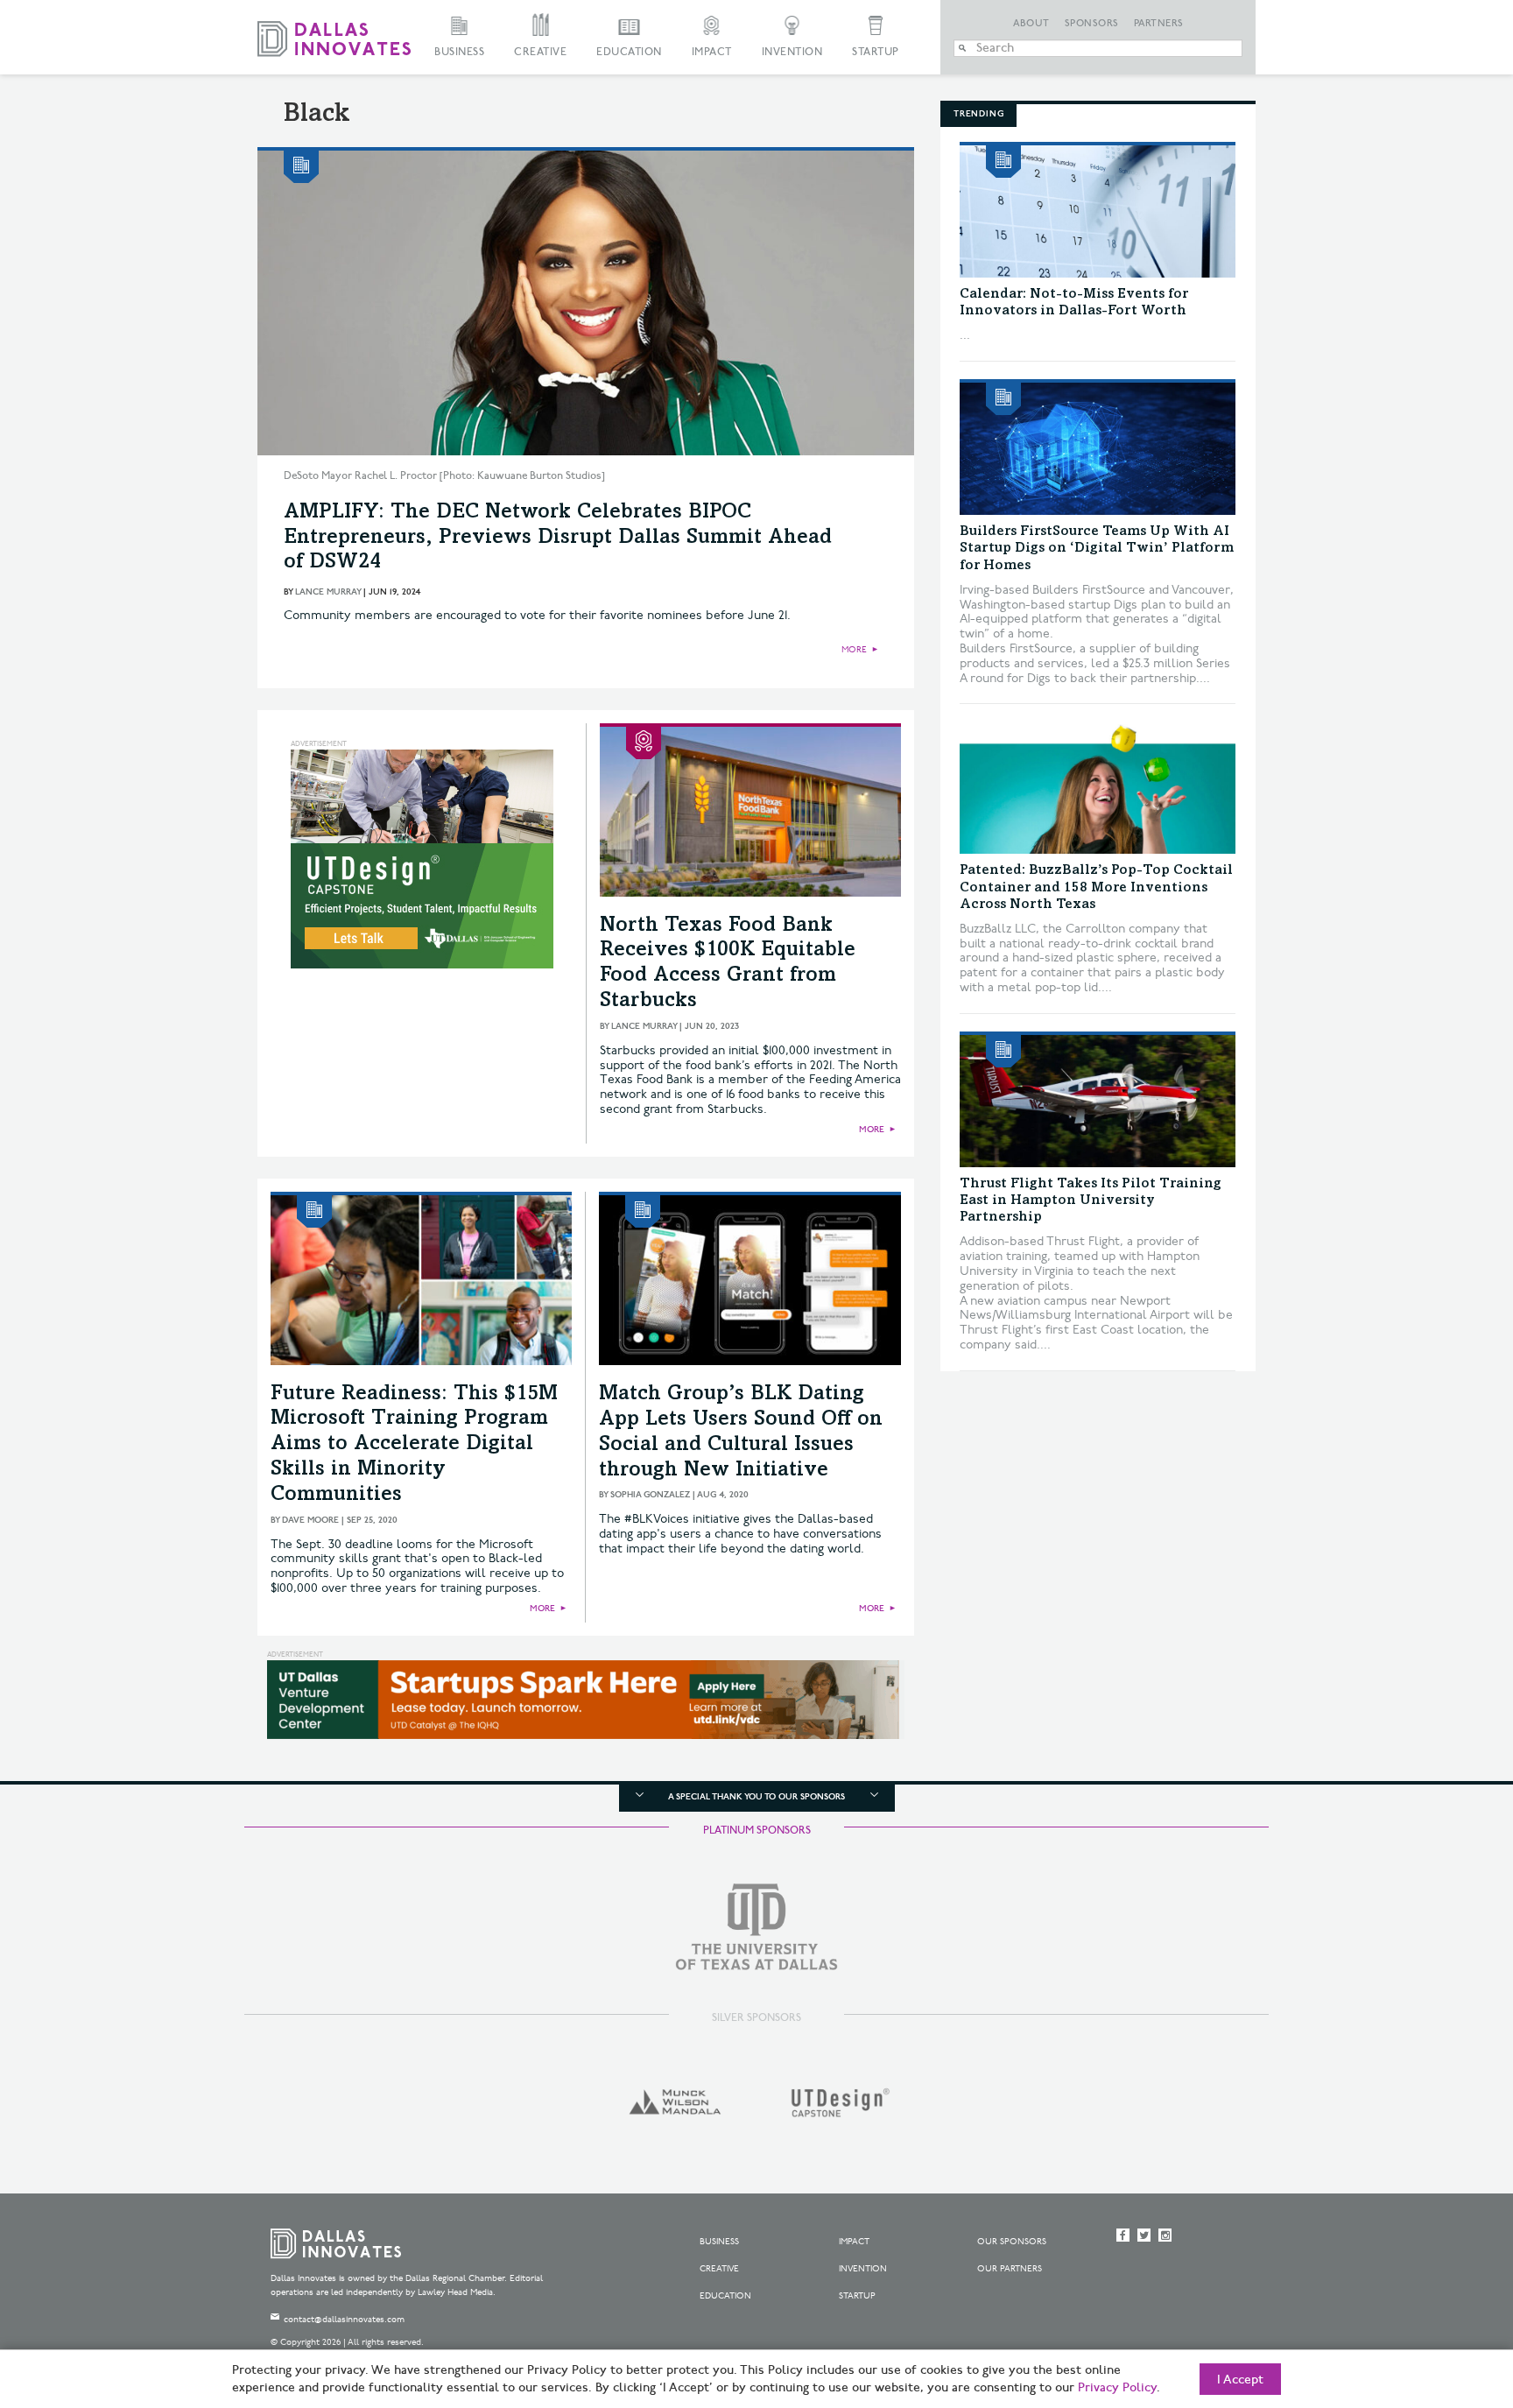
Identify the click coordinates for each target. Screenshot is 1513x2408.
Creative (540, 52)
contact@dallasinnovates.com (344, 2320)
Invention (792, 52)
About (1031, 24)
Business (459, 52)
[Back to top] (1444, 2297)
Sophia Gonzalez (650, 1495)
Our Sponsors (1012, 2242)
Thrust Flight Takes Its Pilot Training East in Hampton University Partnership (1091, 1200)
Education (629, 52)
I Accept (1240, 2380)
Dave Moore (310, 1520)
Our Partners (1010, 2269)
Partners (1159, 24)
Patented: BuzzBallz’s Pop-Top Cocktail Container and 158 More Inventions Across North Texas (1096, 887)
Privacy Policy (1117, 2388)
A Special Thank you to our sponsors (756, 1797)
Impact (712, 52)
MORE (854, 650)
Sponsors (1092, 24)
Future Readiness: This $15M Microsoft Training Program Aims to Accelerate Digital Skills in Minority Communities (414, 1445)
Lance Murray (328, 592)
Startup (876, 52)
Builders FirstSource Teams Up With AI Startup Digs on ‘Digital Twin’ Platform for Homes (1097, 548)
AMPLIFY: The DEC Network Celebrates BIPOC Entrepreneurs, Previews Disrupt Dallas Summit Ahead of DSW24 (558, 539)
